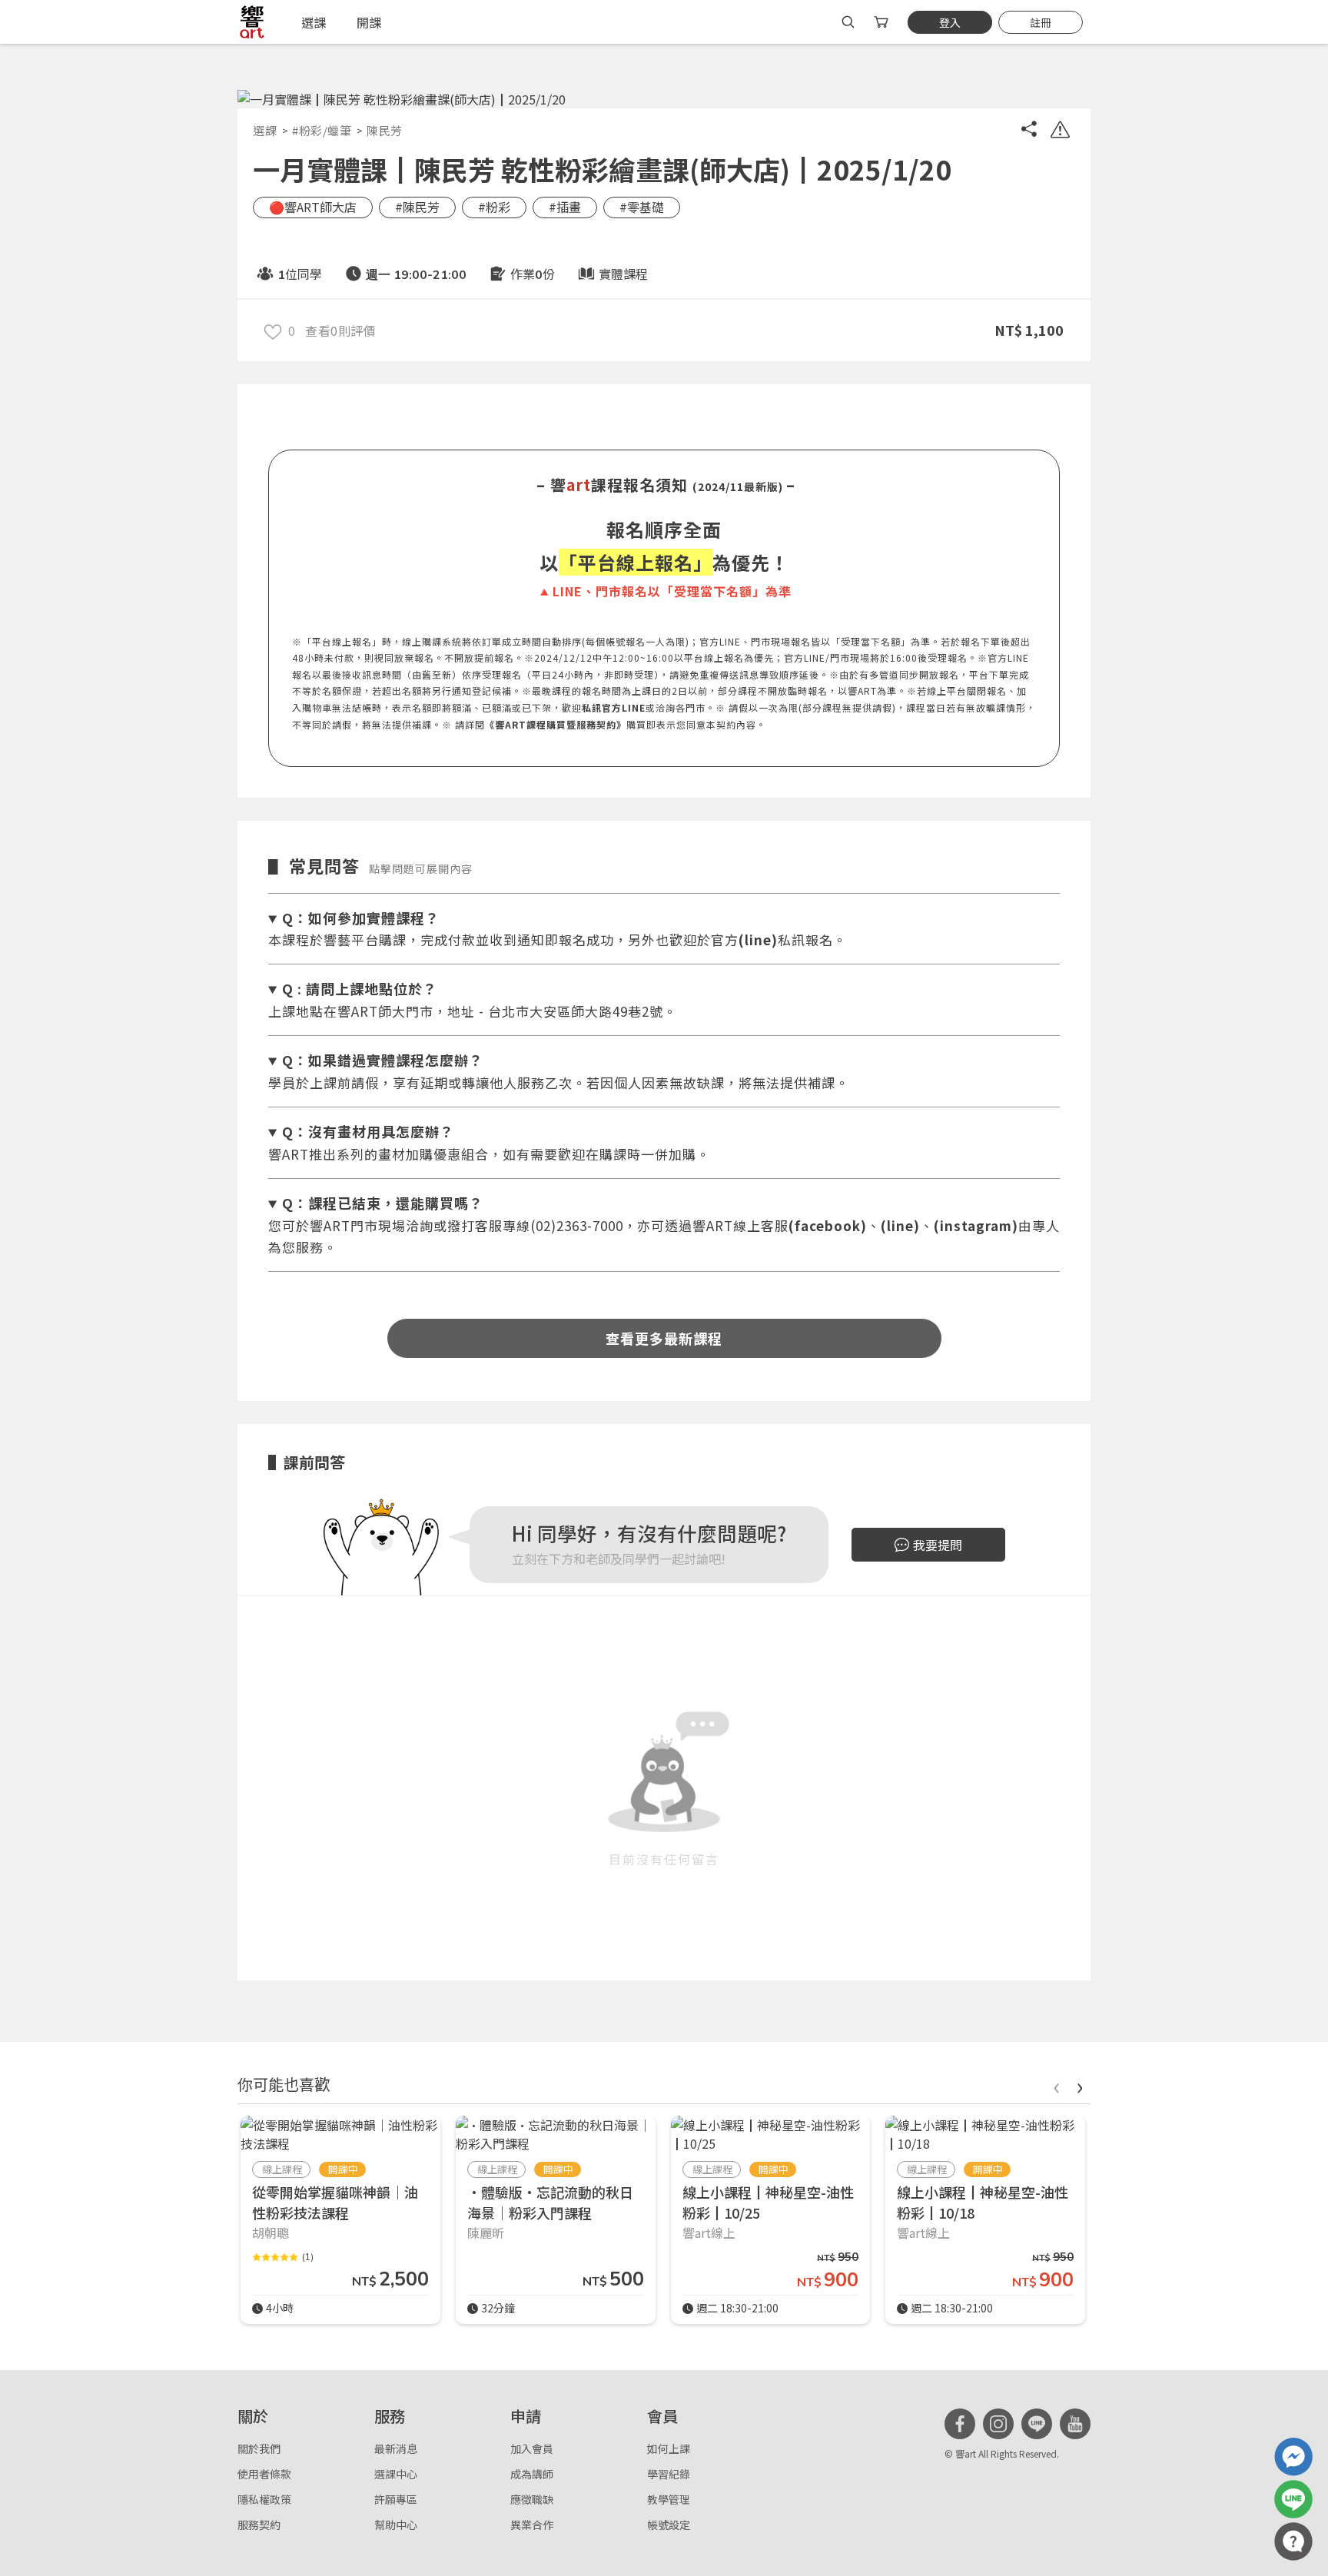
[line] (1037, 2424)
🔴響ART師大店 (313, 207)
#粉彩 (494, 207)
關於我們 (259, 2448)
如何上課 (669, 2448)
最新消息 (396, 2448)
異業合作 (532, 2525)
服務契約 (259, 2525)
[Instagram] (998, 2424)
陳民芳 (385, 130)
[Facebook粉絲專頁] (960, 2424)
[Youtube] (1075, 2424)
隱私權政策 (264, 2499)
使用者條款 (264, 2474)
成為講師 (532, 2474)
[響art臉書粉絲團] (1293, 2457)
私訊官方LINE (614, 707)
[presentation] (1056, 2085)
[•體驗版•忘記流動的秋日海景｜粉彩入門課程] (556, 2134)
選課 (265, 130)
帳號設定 (669, 2525)
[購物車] (883, 22)
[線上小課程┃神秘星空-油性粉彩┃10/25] (771, 2134)
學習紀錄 (669, 2474)
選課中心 (396, 2474)
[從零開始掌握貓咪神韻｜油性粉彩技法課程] (340, 2134)
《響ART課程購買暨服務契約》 (556, 724)
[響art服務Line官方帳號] (1293, 2499)
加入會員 (532, 2448)
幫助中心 (396, 2525)
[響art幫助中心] (1293, 2541)
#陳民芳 (417, 207)
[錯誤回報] (1060, 131)
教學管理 (669, 2499)
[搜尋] (848, 22)
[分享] (1029, 131)
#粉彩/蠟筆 (322, 130)
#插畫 (565, 207)
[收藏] (273, 330)
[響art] (252, 22)
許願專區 (396, 2499)
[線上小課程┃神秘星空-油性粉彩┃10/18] (985, 2134)
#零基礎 (642, 207)
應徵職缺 (532, 2499)
